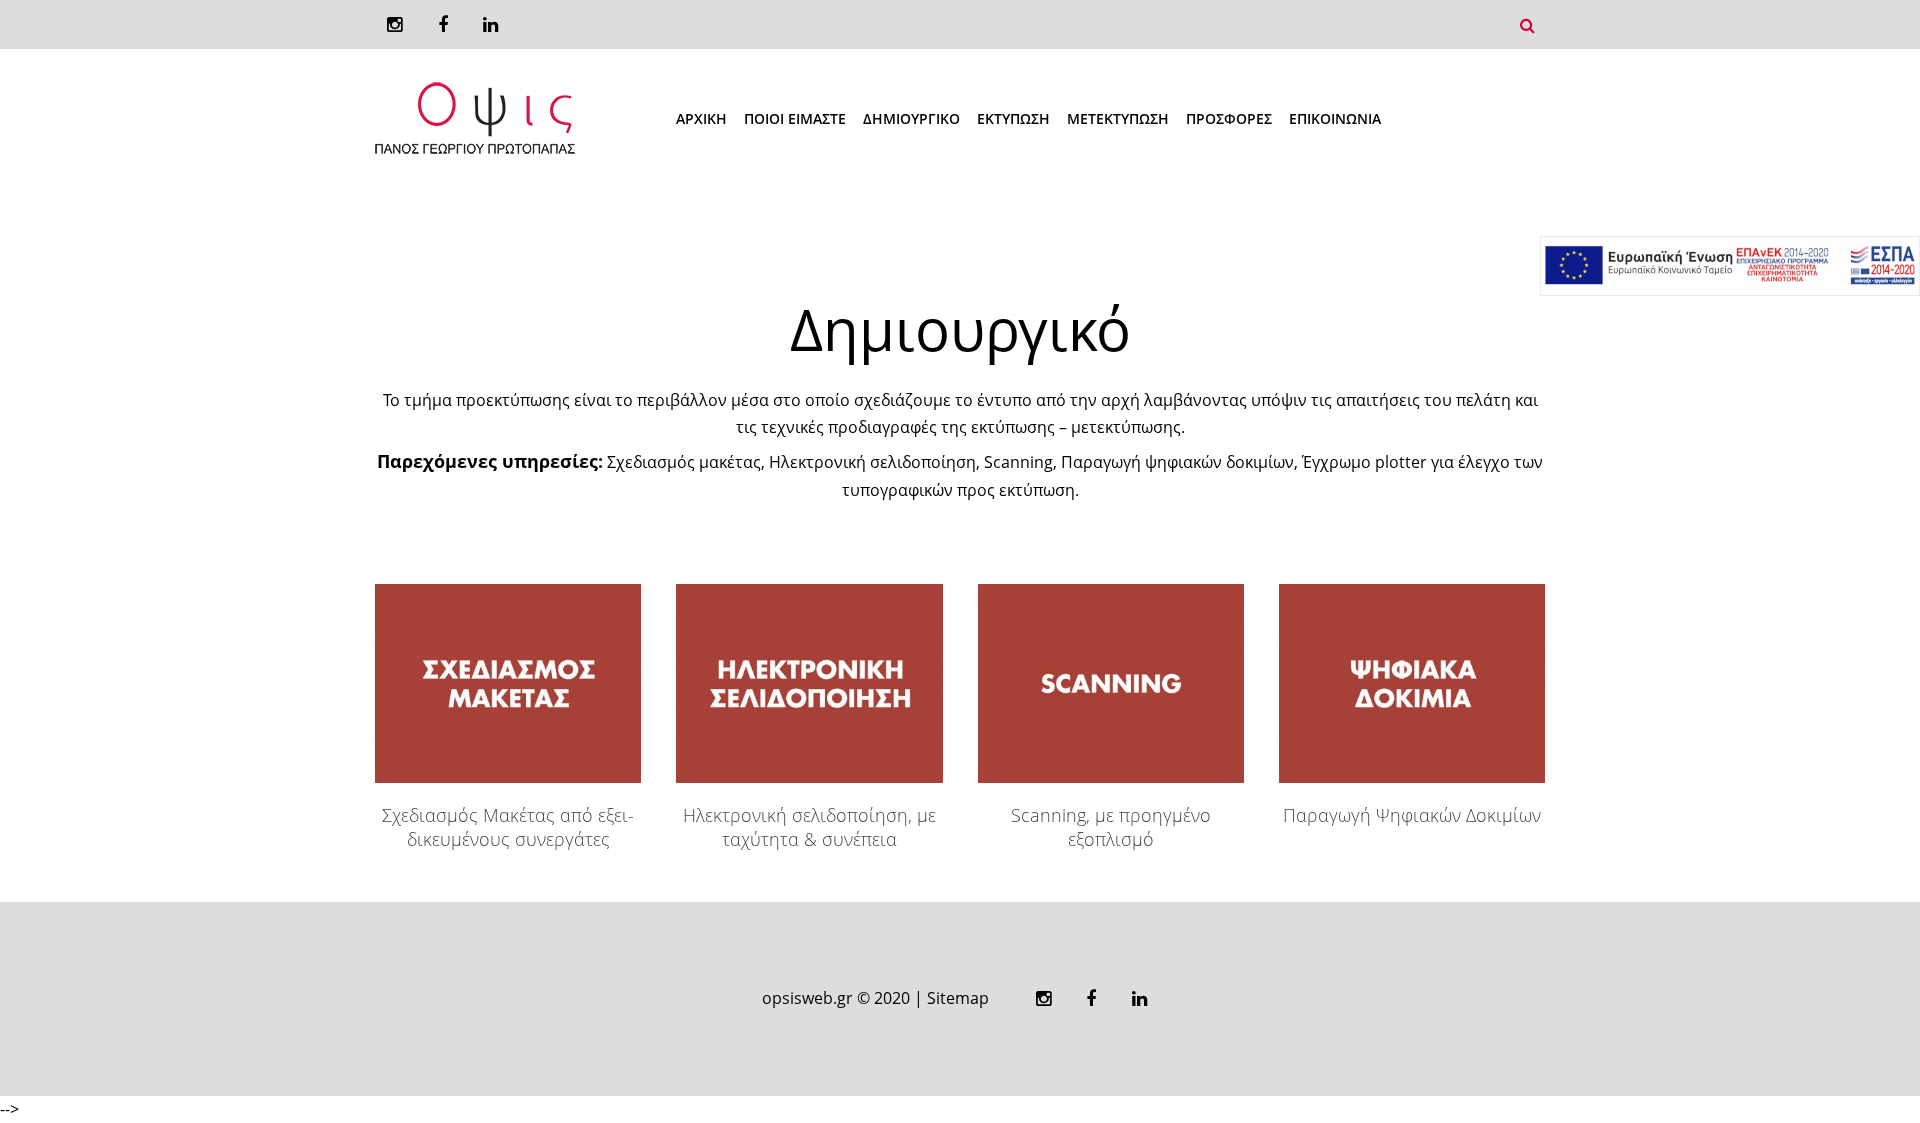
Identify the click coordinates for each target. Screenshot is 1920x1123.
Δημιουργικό (911, 118)
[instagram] (394, 25)
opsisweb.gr (807, 998)
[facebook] (442, 25)
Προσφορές (1229, 118)
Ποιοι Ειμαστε (795, 118)
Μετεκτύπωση (1118, 118)
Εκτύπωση (1013, 118)
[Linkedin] (490, 25)
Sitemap (958, 998)
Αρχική (701, 118)
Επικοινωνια (1335, 118)
